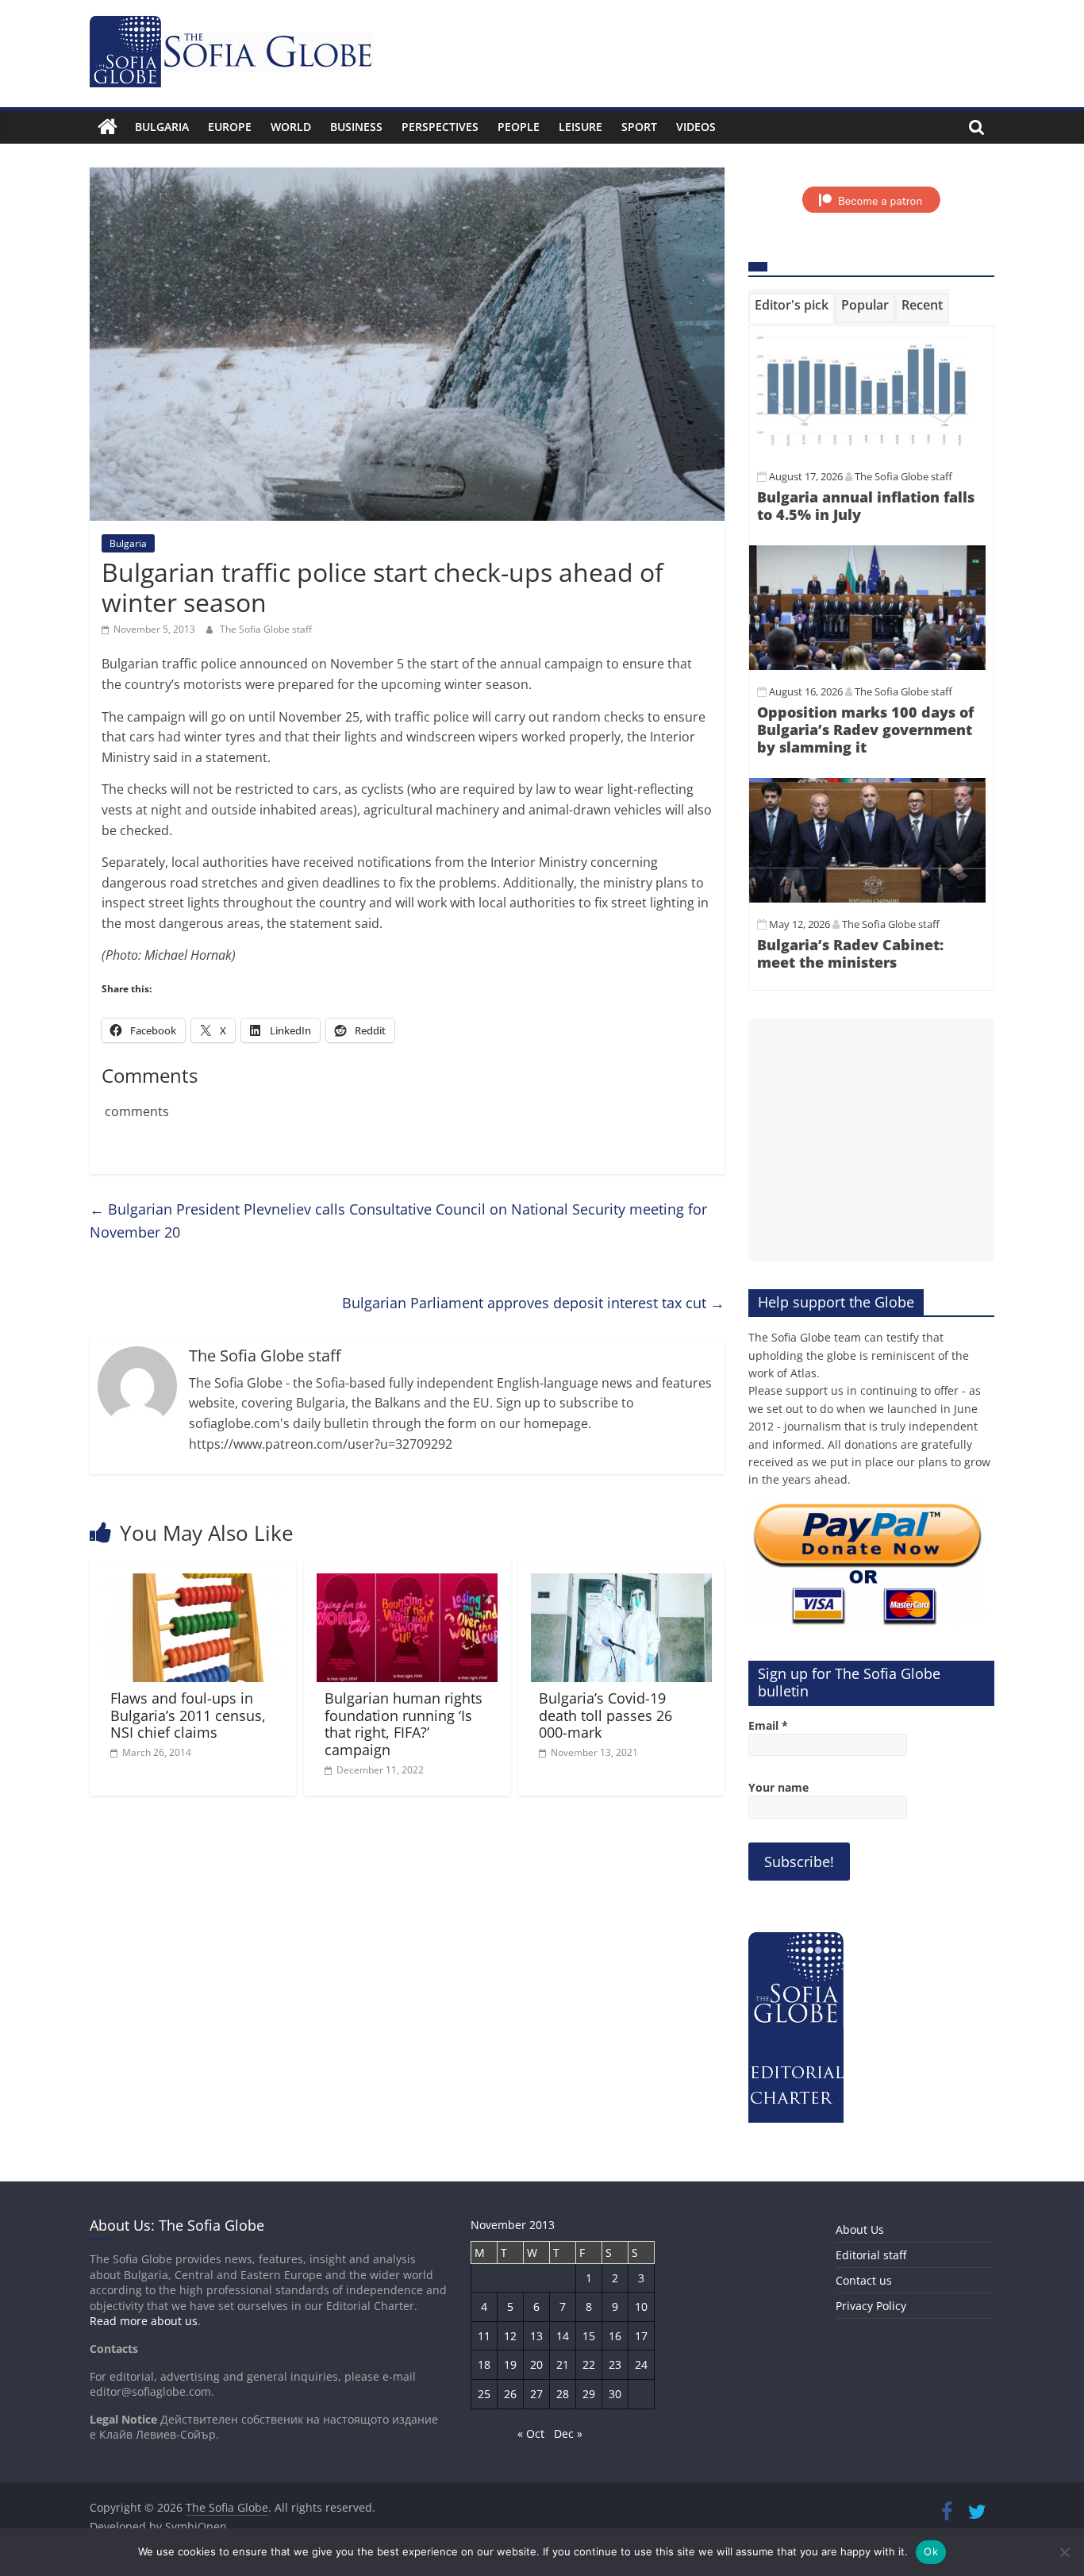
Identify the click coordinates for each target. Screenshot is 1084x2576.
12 (510, 2336)
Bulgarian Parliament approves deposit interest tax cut (533, 1303)
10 (641, 2306)
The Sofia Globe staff (266, 629)
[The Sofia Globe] (108, 127)
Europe (230, 127)
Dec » (568, 2434)
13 (536, 2336)
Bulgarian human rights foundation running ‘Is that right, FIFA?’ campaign (404, 1724)
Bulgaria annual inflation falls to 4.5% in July (866, 506)
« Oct (531, 2434)
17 (641, 2336)
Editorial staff (871, 2255)
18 (484, 2364)
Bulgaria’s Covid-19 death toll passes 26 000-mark (605, 1715)
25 (484, 2394)
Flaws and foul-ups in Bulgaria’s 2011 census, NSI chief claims (188, 1715)
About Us (860, 2229)
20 (536, 2364)
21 (563, 2364)
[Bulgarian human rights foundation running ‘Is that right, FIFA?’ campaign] (407, 1583)
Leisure (580, 127)
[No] (1064, 2552)
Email (768, 1725)
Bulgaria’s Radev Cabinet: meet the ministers (850, 953)
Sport (639, 127)
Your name (778, 1787)
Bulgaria (162, 127)
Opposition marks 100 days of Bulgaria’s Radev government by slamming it (865, 729)
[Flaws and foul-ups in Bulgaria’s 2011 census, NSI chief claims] (193, 1583)
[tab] (792, 308)
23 (615, 2364)
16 (615, 2336)
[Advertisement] (871, 1140)
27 (536, 2394)
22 (589, 2364)
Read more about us (144, 2321)
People (519, 127)
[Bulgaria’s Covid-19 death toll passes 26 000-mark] (621, 1583)
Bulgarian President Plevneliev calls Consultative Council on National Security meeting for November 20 (398, 1221)
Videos (696, 127)
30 (615, 2394)
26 (510, 2394)
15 (589, 2336)
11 (484, 2336)
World (291, 127)
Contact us (864, 2280)
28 (563, 2394)
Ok (931, 2551)
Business (356, 127)
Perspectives (440, 127)
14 (563, 2336)
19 (510, 2364)
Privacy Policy (871, 2306)
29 (589, 2394)
